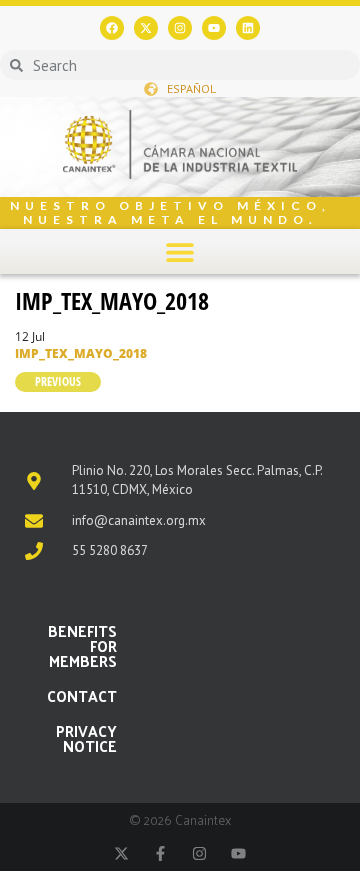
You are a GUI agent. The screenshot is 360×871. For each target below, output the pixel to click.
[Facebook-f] (160, 853)
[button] (180, 251)
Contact (82, 695)
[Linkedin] (248, 28)
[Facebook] (112, 28)
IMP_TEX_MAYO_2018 (112, 300)
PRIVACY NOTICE (86, 738)
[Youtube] (214, 28)
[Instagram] (180, 28)
